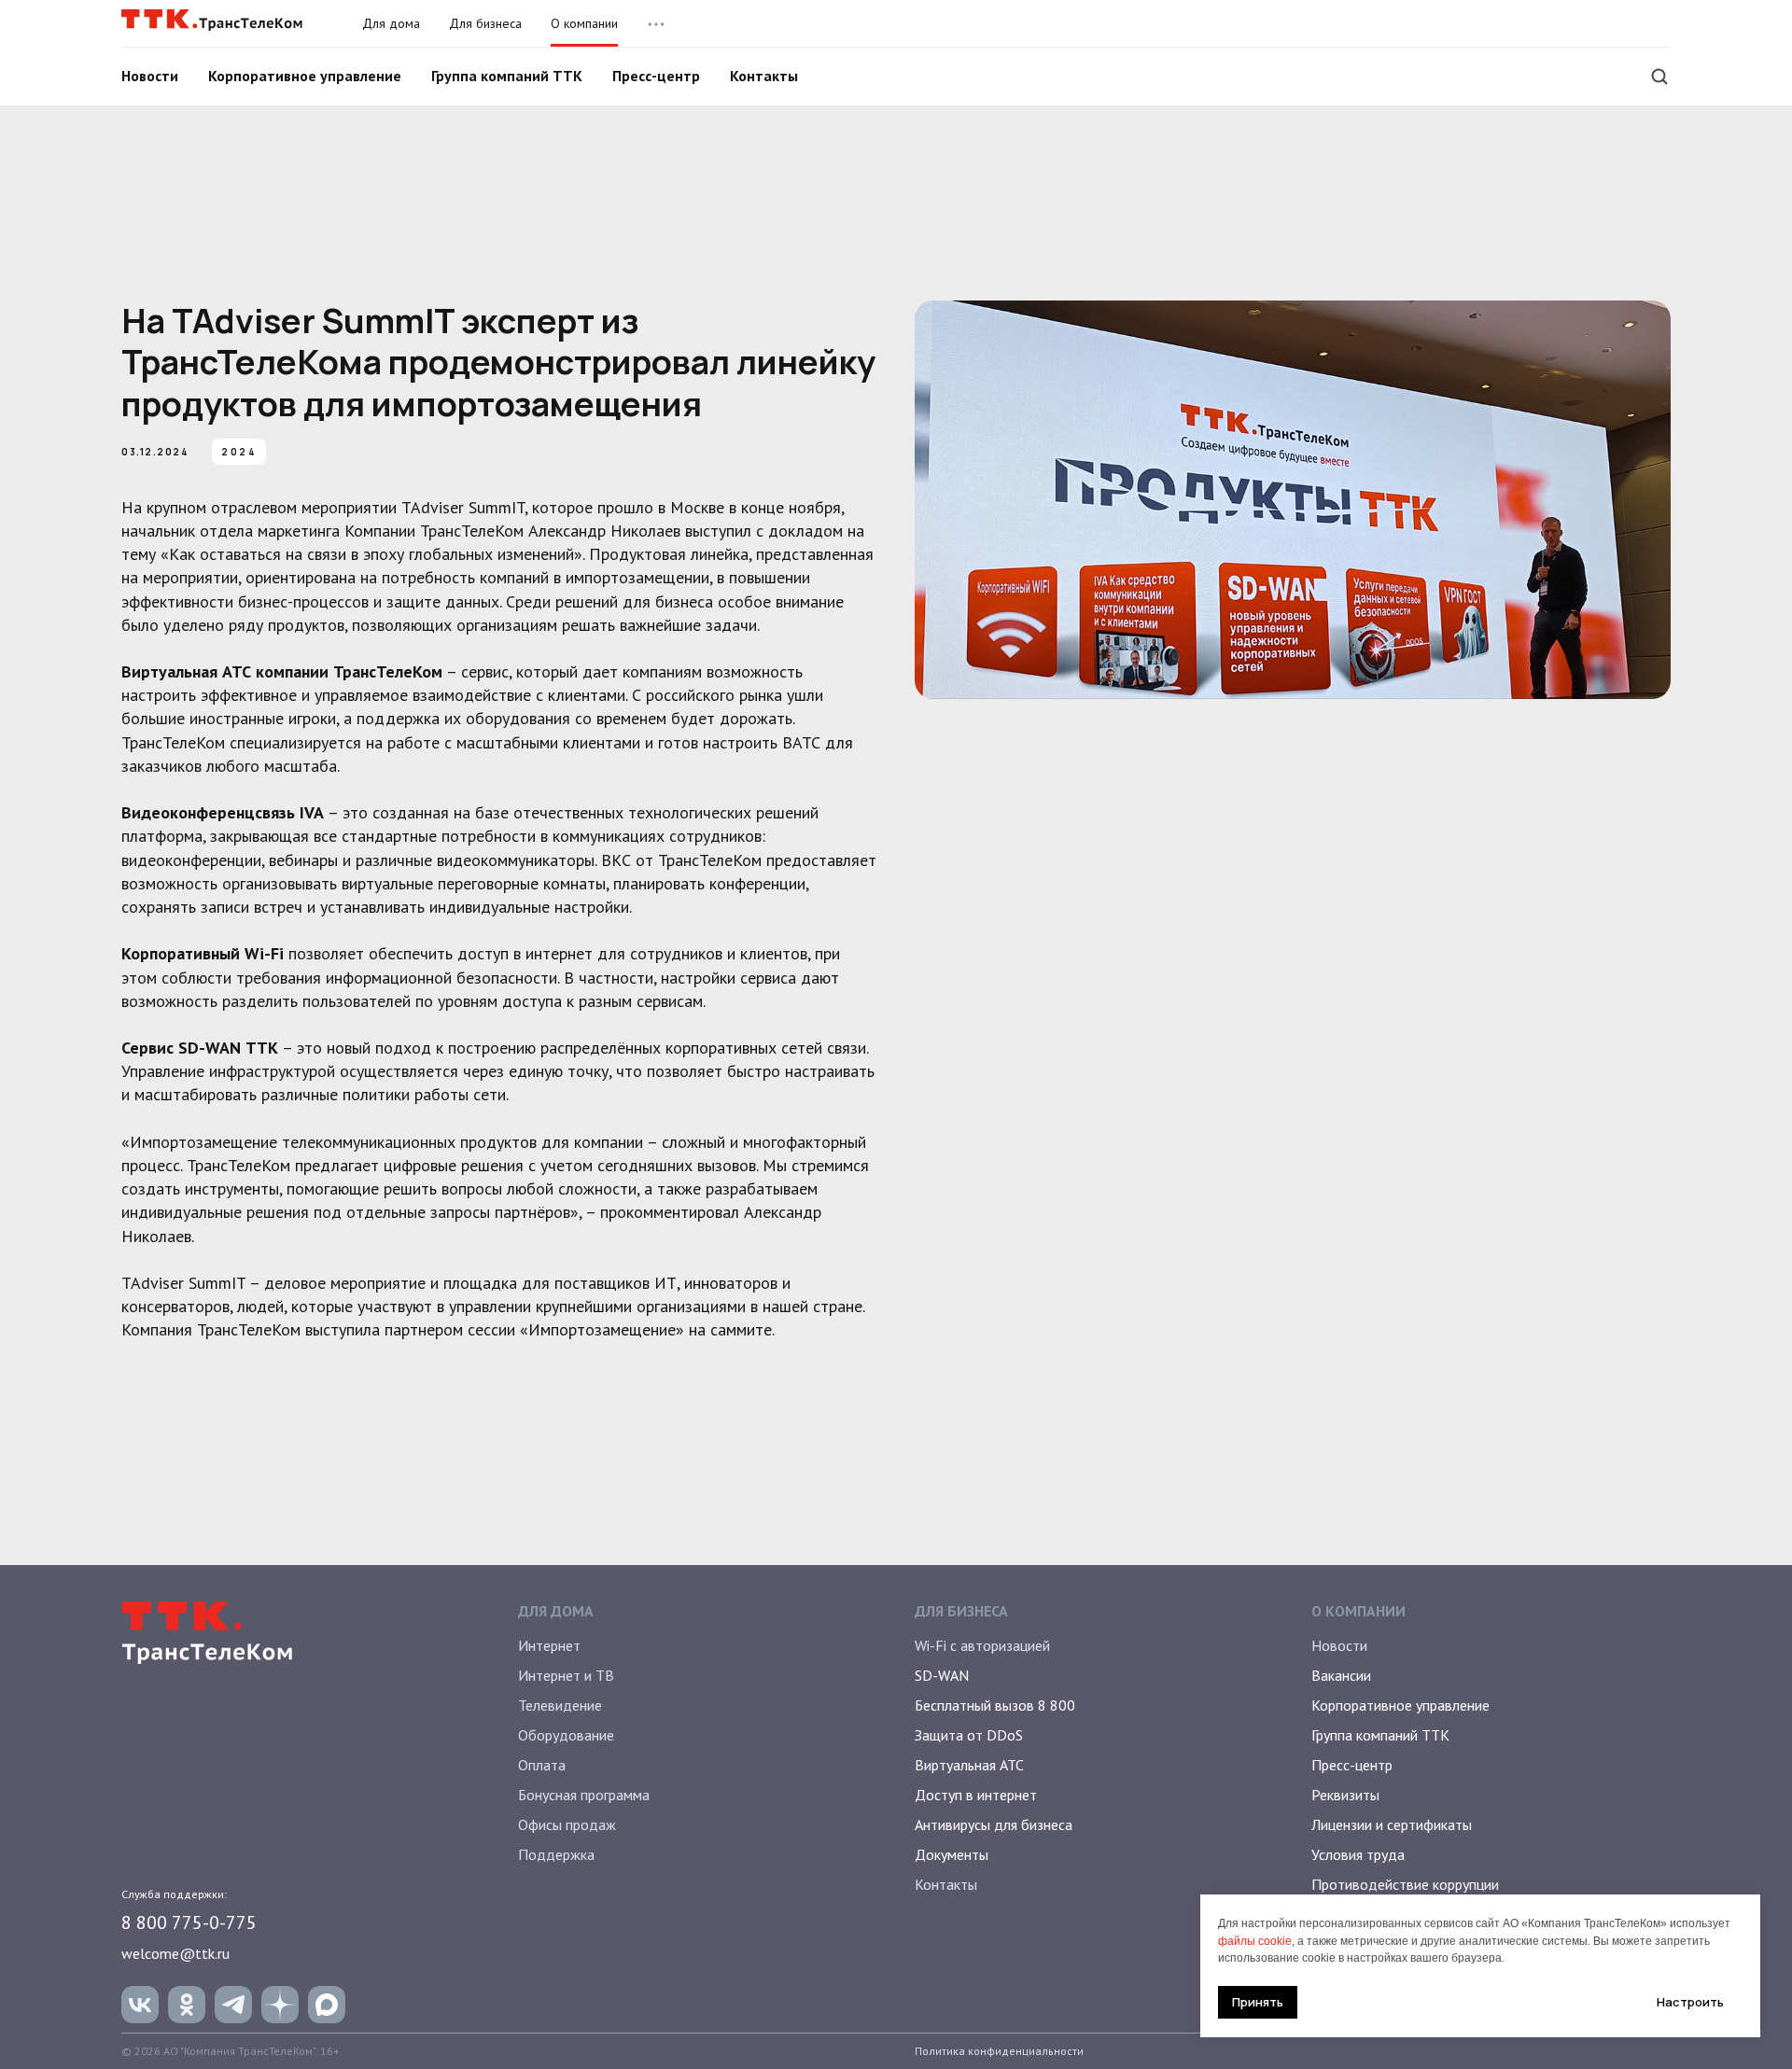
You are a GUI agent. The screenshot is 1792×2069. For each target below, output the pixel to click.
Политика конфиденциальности (999, 2051)
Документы (952, 1854)
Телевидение (560, 1705)
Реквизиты (1345, 1795)
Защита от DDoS (969, 1735)
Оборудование (566, 1735)
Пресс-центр (656, 76)
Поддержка (556, 1854)
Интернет (549, 1645)
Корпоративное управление (305, 76)
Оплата (542, 1765)
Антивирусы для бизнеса (994, 1824)
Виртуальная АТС (969, 1765)
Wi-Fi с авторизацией (982, 1645)
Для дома (391, 23)
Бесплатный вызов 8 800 (995, 1705)
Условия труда (1358, 1854)
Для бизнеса (485, 23)
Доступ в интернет (976, 1795)
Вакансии (1341, 1675)
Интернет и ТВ (566, 1675)
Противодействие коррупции (1405, 1884)
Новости (150, 76)
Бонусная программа (584, 1795)
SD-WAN (942, 1675)
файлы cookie (1255, 1941)
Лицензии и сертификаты (1392, 1824)
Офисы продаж (567, 1824)
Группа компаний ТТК (507, 76)
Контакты (764, 76)
